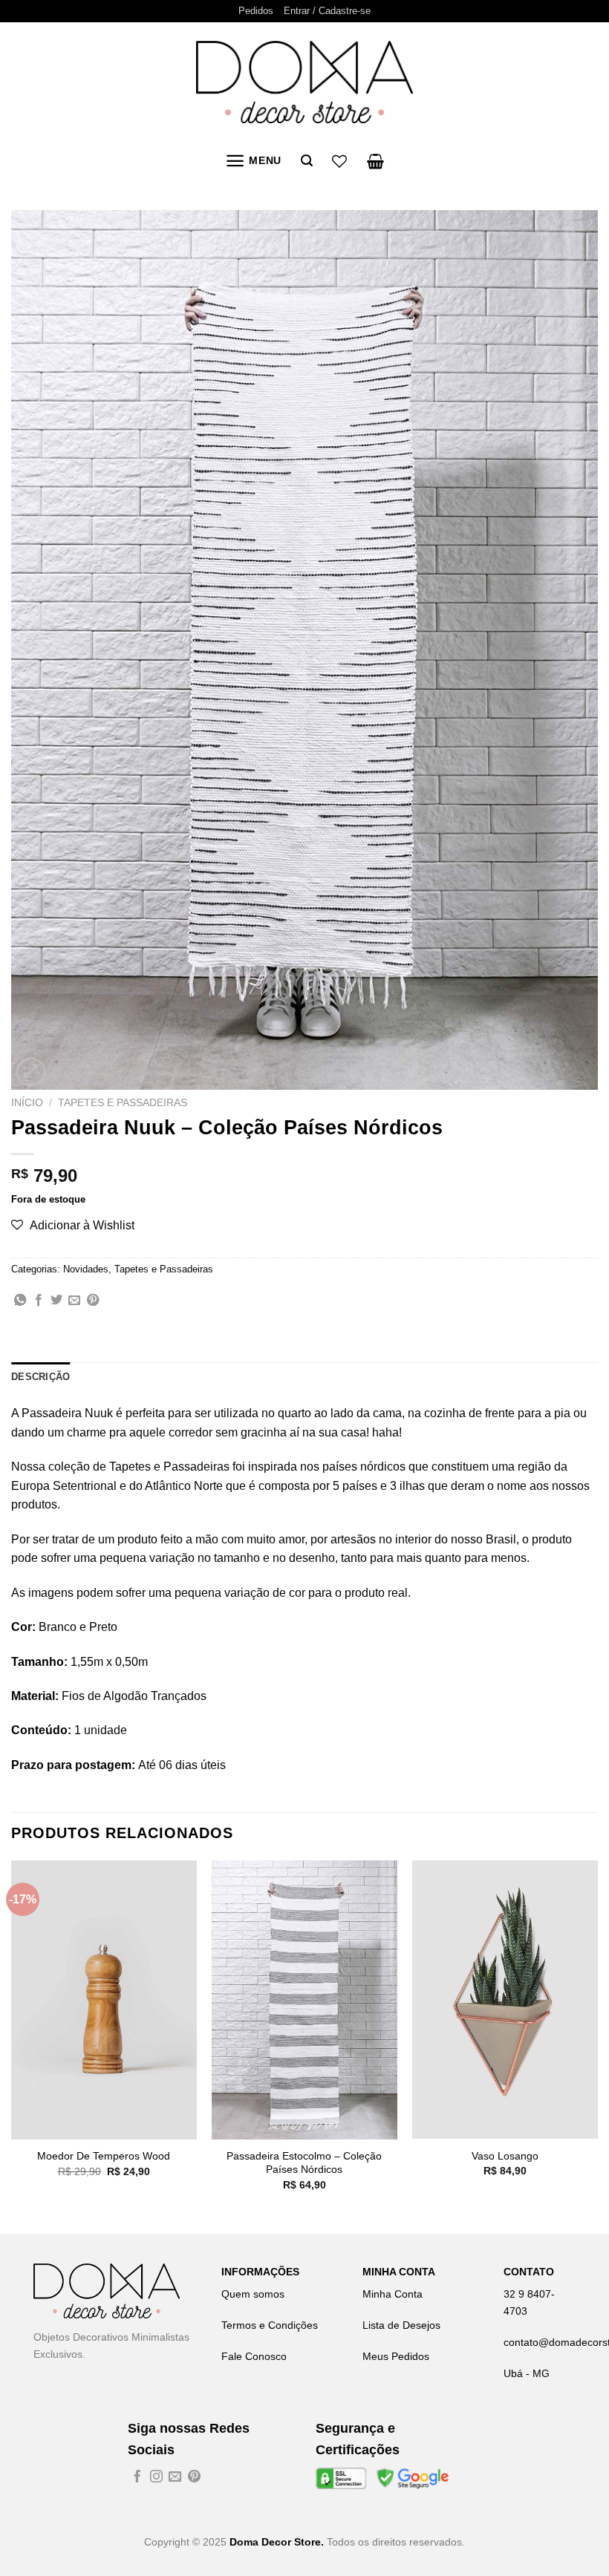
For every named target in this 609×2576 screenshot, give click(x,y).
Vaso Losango (505, 2156)
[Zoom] (31, 1072)
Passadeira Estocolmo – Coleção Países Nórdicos (304, 2163)
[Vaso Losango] (505, 2000)
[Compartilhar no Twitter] (56, 1301)
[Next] (597, 2046)
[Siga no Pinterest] (194, 2478)
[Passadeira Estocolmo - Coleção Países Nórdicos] (304, 2000)
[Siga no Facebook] (137, 2478)
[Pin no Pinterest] (93, 1301)
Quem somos (253, 2294)
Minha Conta (393, 2294)
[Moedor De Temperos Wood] (104, 2000)
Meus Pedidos (396, 2356)
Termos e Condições (270, 2325)
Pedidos (256, 11)
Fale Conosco (254, 2356)
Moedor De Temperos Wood (104, 2156)
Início (27, 1103)
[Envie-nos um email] (175, 2478)
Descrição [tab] (40, 1377)
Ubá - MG (527, 2373)
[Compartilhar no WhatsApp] (20, 1301)
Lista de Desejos (401, 2325)
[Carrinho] (375, 161)
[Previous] (12, 2046)
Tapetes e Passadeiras (123, 1103)
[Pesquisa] (307, 161)
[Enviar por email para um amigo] (74, 1301)
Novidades (86, 1269)
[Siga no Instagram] (156, 2478)
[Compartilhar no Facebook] (39, 1301)
